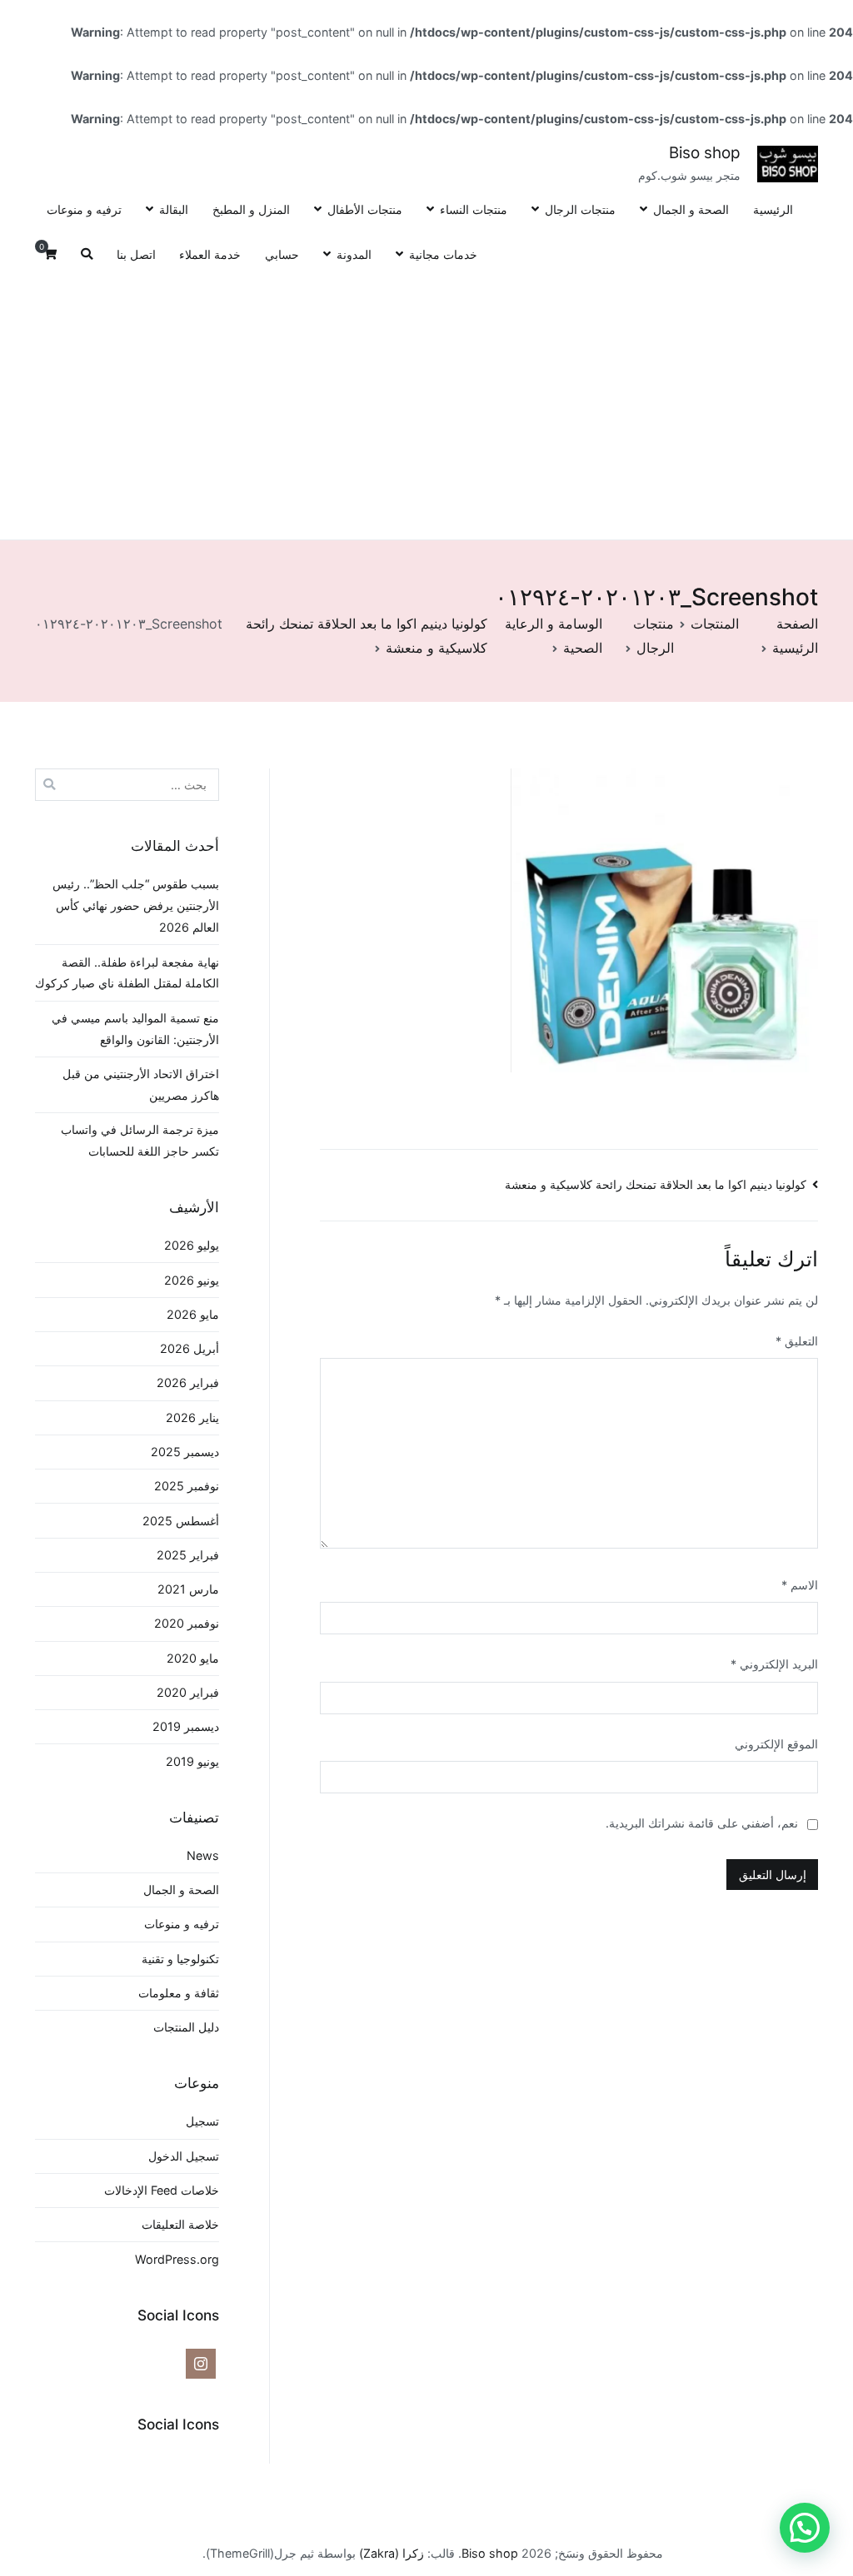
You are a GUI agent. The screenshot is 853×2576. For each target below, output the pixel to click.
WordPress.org (177, 2259)
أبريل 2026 (190, 1348)
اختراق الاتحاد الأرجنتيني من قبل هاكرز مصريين (141, 1084)
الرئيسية (773, 209)
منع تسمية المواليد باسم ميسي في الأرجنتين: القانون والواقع (135, 1029)
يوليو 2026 (192, 1245)
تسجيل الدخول (184, 2156)
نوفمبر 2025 (187, 1486)
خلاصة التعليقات (180, 2224)
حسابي (282, 254)
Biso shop (705, 153)
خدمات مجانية (443, 254)
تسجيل (202, 2121)
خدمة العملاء (210, 254)
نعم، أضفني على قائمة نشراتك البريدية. (703, 1823)
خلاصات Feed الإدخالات (162, 2190)
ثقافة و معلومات (179, 1993)
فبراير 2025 (188, 1555)
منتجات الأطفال (365, 209)
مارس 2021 (188, 1589)
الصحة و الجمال (691, 209)
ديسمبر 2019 (186, 1726)
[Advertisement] (426, 403)
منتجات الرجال (580, 209)
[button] (805, 2528)
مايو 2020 (193, 1658)
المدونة (354, 254)
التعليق (797, 1341)
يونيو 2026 (192, 1280)
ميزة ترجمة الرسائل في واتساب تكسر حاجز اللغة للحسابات (140, 1140)
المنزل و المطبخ (251, 209)
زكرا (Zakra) (392, 2553)
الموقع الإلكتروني (776, 1744)
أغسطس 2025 (181, 1521)
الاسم (800, 1585)
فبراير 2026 (188, 1382)
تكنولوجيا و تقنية (180, 1959)
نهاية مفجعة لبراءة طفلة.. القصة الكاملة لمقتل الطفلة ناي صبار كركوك (127, 973)
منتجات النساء (474, 209)
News (203, 1855)
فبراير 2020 (188, 1692)
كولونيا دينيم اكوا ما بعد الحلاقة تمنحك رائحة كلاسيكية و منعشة (656, 1184)
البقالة (174, 209)
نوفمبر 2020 (187, 1623)
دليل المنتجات (186, 2027)
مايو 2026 (193, 1314)
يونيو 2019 (192, 1761)
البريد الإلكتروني (774, 1664)
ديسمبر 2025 (185, 1452)
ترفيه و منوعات (84, 209)
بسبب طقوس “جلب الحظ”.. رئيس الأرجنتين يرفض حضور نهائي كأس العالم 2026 (136, 905)
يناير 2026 (192, 1417)
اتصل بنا (136, 254)
